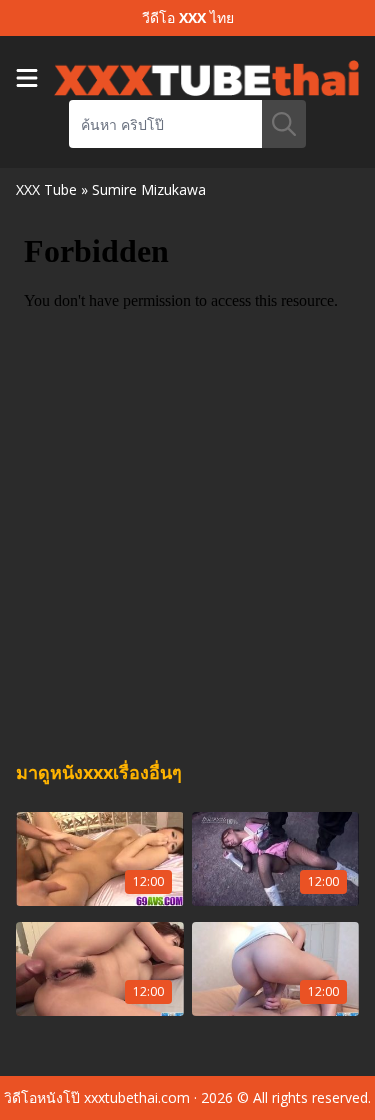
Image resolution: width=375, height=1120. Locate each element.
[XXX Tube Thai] (206, 78)
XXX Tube (46, 189)
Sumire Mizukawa (149, 189)
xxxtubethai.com (137, 1097)
